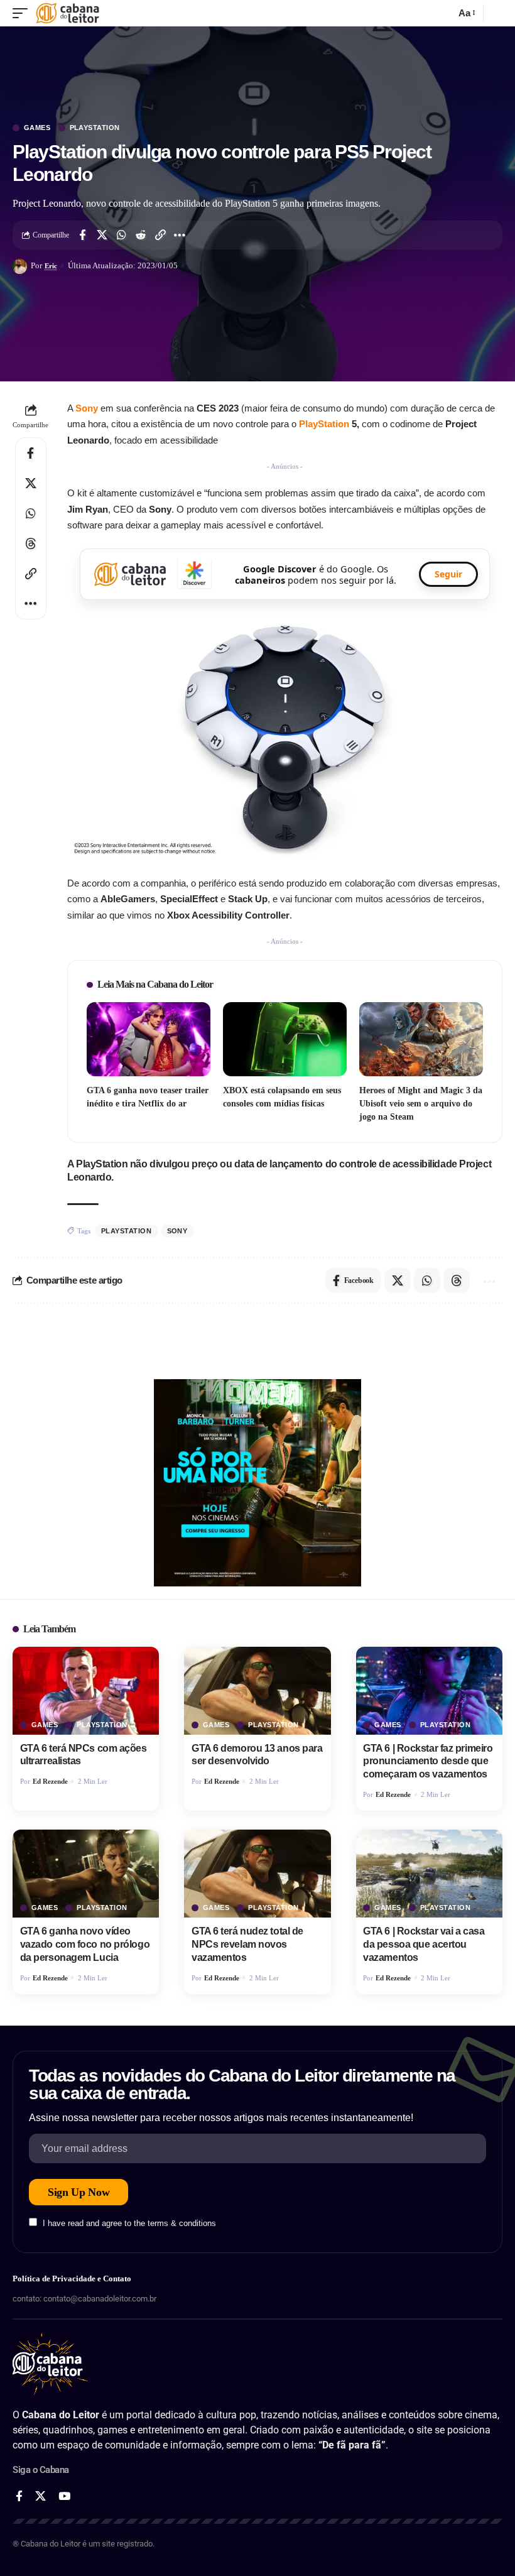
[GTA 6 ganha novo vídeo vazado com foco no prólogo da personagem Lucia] (86, 1874)
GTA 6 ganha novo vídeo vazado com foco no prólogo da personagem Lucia (85, 1944)
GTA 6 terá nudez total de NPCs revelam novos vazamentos (247, 1944)
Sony (177, 1231)
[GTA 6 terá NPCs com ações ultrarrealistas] (86, 1691)
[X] (41, 2497)
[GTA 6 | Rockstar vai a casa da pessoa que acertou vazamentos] (429, 1874)
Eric (51, 266)
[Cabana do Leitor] (68, 13)
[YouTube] (64, 2497)
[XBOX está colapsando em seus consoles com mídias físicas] (285, 1039)
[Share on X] (102, 235)
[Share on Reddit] (141, 235)
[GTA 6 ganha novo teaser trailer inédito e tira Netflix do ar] (149, 1039)
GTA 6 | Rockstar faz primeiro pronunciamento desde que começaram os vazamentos (428, 1761)
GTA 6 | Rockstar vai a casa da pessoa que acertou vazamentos (424, 1944)
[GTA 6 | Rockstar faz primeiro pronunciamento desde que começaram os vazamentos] (429, 1691)
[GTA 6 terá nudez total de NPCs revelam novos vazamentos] (257, 1874)
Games (37, 128)
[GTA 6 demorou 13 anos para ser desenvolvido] (257, 1691)
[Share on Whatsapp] (121, 235)
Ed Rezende (50, 1781)
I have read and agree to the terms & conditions (129, 2223)
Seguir (448, 574)
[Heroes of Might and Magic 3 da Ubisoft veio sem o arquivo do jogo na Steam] (421, 1039)
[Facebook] (19, 2497)
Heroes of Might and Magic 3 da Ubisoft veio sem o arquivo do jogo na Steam (421, 1104)
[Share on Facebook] (82, 235)
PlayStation (95, 128)
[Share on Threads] (31, 543)
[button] (23, 13)
